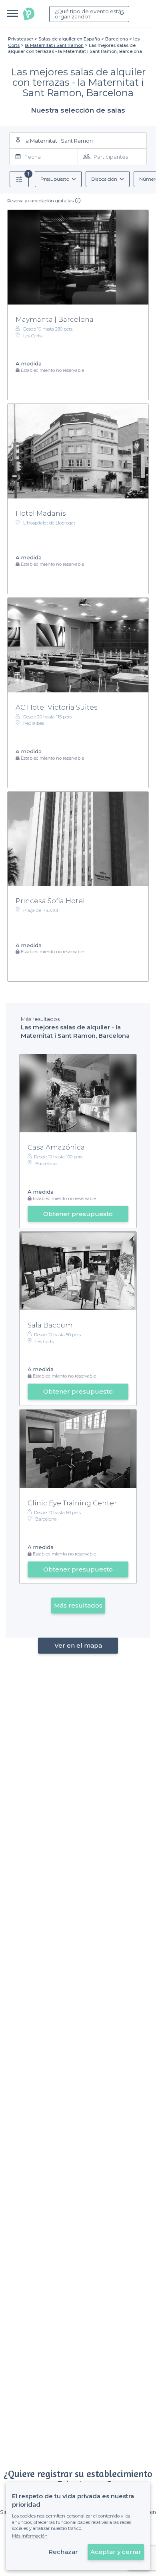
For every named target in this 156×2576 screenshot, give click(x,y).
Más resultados (78, 1605)
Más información (30, 2536)
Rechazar (63, 2552)
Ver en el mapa (78, 1645)
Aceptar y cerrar (116, 2552)
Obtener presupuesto (78, 1214)
